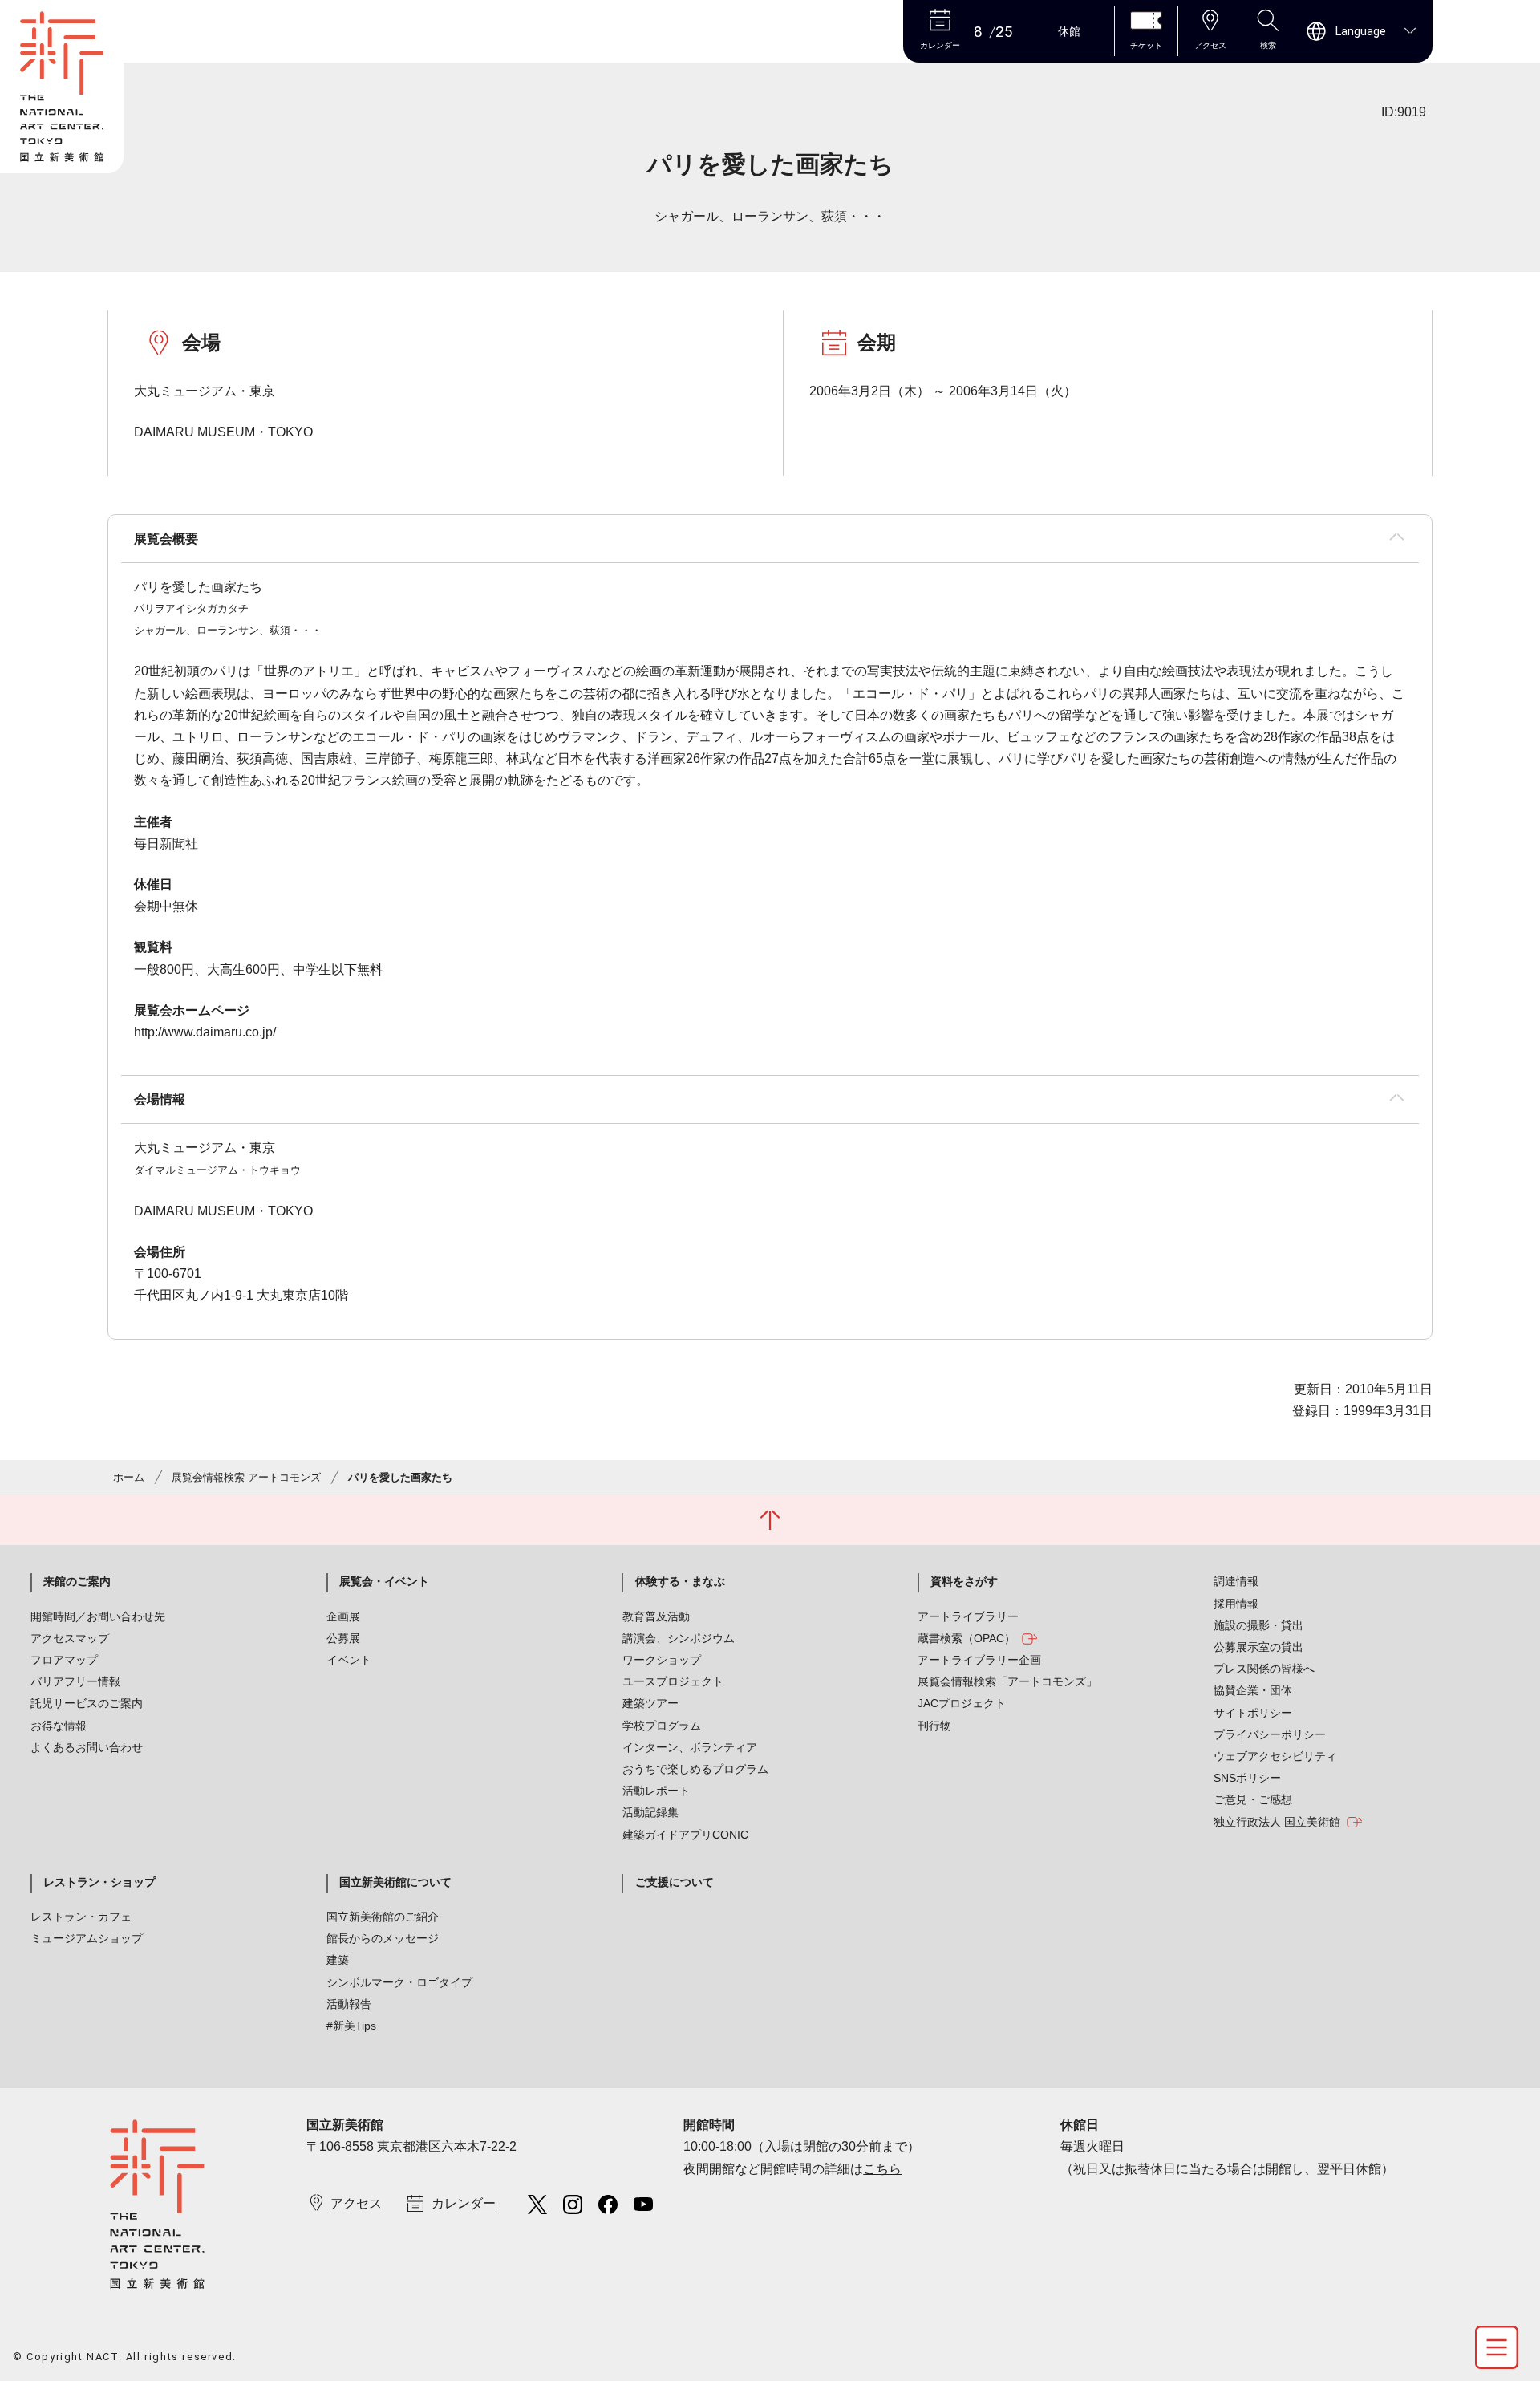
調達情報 (1236, 1581)
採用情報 (1236, 1604)
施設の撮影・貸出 (1258, 1625)
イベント (349, 1660)
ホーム (129, 1477)
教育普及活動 (656, 1616)
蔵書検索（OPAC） (967, 1638)
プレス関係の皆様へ (1264, 1669)
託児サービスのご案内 (87, 1703)
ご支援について (675, 1882)
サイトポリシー (1253, 1713)
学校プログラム (662, 1726)
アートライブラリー (968, 1616)
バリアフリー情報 (75, 1681)
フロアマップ (64, 1660)
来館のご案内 (77, 1581)
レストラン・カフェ (81, 1917)
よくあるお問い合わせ (87, 1747)
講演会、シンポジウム (679, 1638)
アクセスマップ (70, 1638)
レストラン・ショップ (99, 1882)
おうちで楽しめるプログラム (695, 1769)
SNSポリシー (1247, 1778)
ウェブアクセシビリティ (1275, 1756)
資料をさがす (964, 1581)
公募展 (343, 1638)
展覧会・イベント (384, 1581)
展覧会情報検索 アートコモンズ (246, 1477)
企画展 (343, 1616)
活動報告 (349, 2004)
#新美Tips (351, 2026)
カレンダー (464, 2203)
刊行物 (934, 1726)
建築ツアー (650, 1703)
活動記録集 (650, 1812)
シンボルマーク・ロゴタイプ (399, 1982)
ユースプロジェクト (673, 1681)
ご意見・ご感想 (1253, 1799)
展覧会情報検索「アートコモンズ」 (1007, 1681)
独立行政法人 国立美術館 (1277, 1822)
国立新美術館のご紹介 (383, 1917)
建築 (338, 1960)
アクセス (356, 2203)
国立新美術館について (395, 1882)
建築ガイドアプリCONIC (685, 1835)
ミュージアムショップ (87, 1938)
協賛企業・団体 (1253, 1690)
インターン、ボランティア (690, 1747)
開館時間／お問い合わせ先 (98, 1616)
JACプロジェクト (962, 1703)
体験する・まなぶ (680, 1581)
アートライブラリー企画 (979, 1660)
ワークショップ (662, 1660)
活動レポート (656, 1791)
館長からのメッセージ (383, 1938)
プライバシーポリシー (1270, 1734)
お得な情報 (59, 1726)
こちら (882, 2169)
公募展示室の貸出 (1258, 1647)
